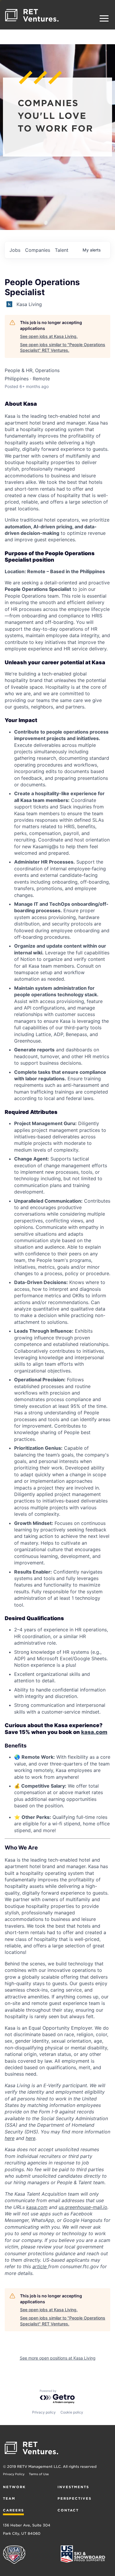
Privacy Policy (14, 2474)
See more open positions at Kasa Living (58, 2358)
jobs (15, 250)
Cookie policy (72, 2412)
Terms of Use (39, 2474)
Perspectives (74, 2498)
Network (14, 2487)
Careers (13, 2510)
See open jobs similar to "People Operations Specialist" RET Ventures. (63, 347)
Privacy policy (44, 2412)
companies (38, 250)
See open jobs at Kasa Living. (49, 336)
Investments (73, 2487)
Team (9, 2498)
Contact (68, 2510)
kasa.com (94, 1732)
